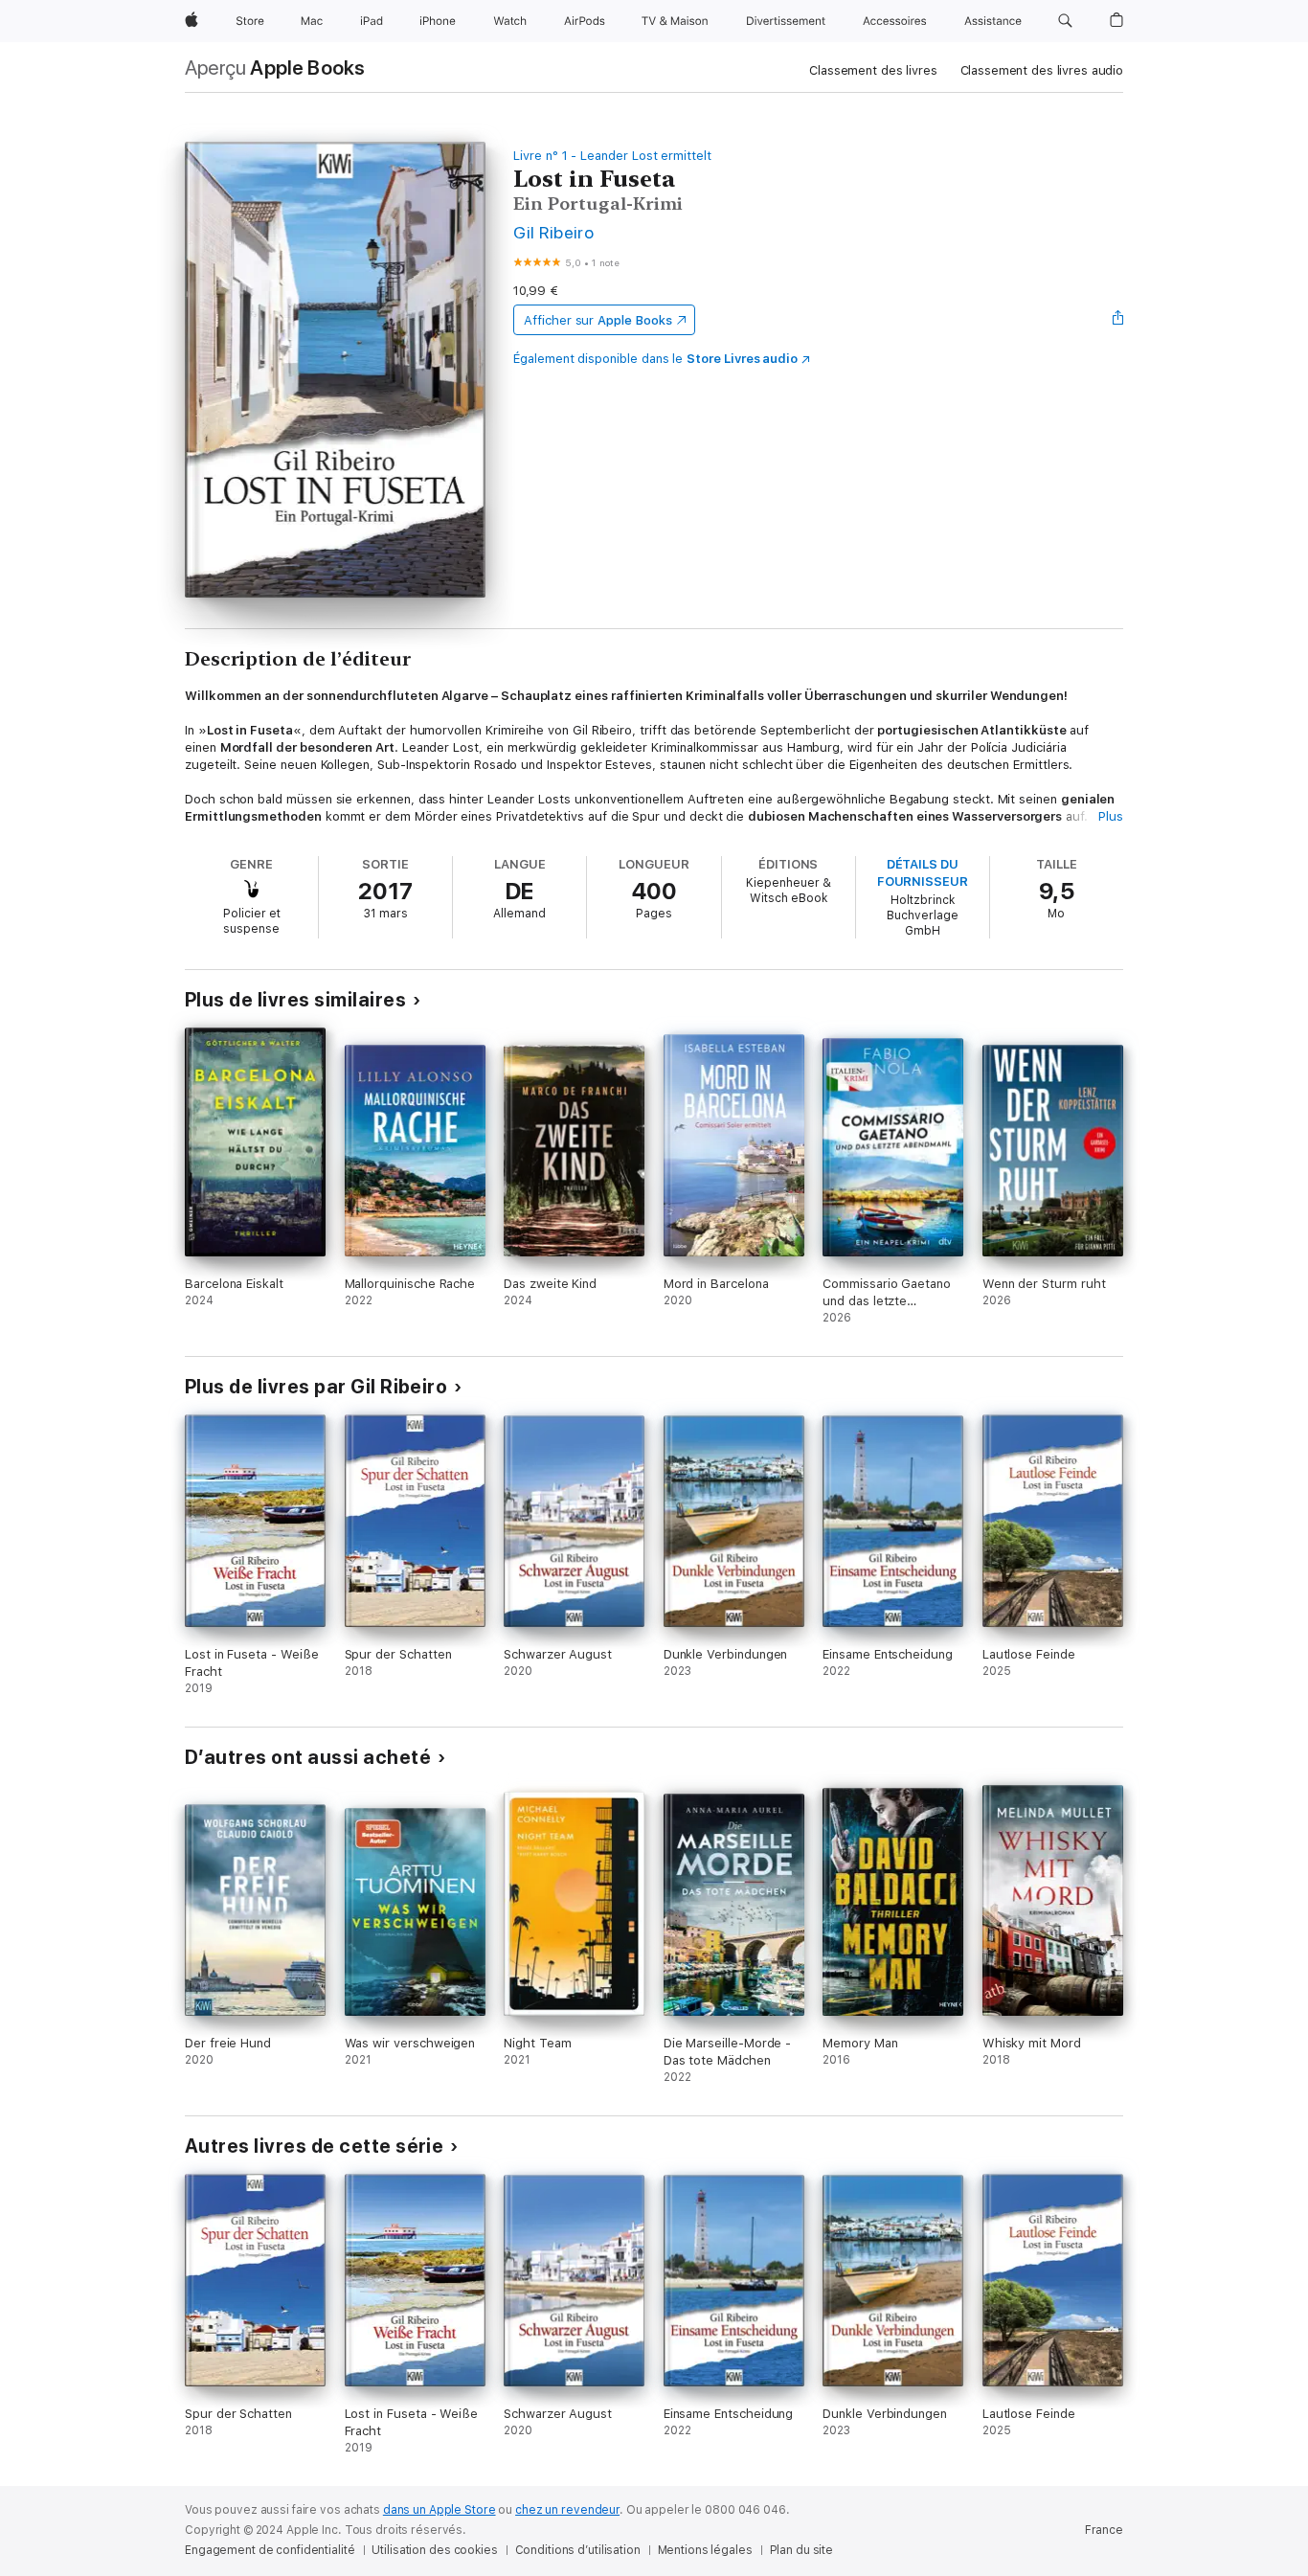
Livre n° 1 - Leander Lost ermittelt (612, 156)
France (1104, 2530)
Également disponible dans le (655, 359)
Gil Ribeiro (553, 232)
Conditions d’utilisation (578, 2550)
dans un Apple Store (440, 2510)
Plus (1111, 816)
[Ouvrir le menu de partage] (1118, 320)
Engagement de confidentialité (270, 2550)
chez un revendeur (567, 2510)
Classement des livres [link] (873, 70)
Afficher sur (598, 320)
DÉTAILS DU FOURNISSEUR (923, 873)
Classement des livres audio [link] (1042, 70)
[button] (1065, 21)
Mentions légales (705, 2550)
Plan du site (802, 2550)
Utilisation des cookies (434, 2550)
